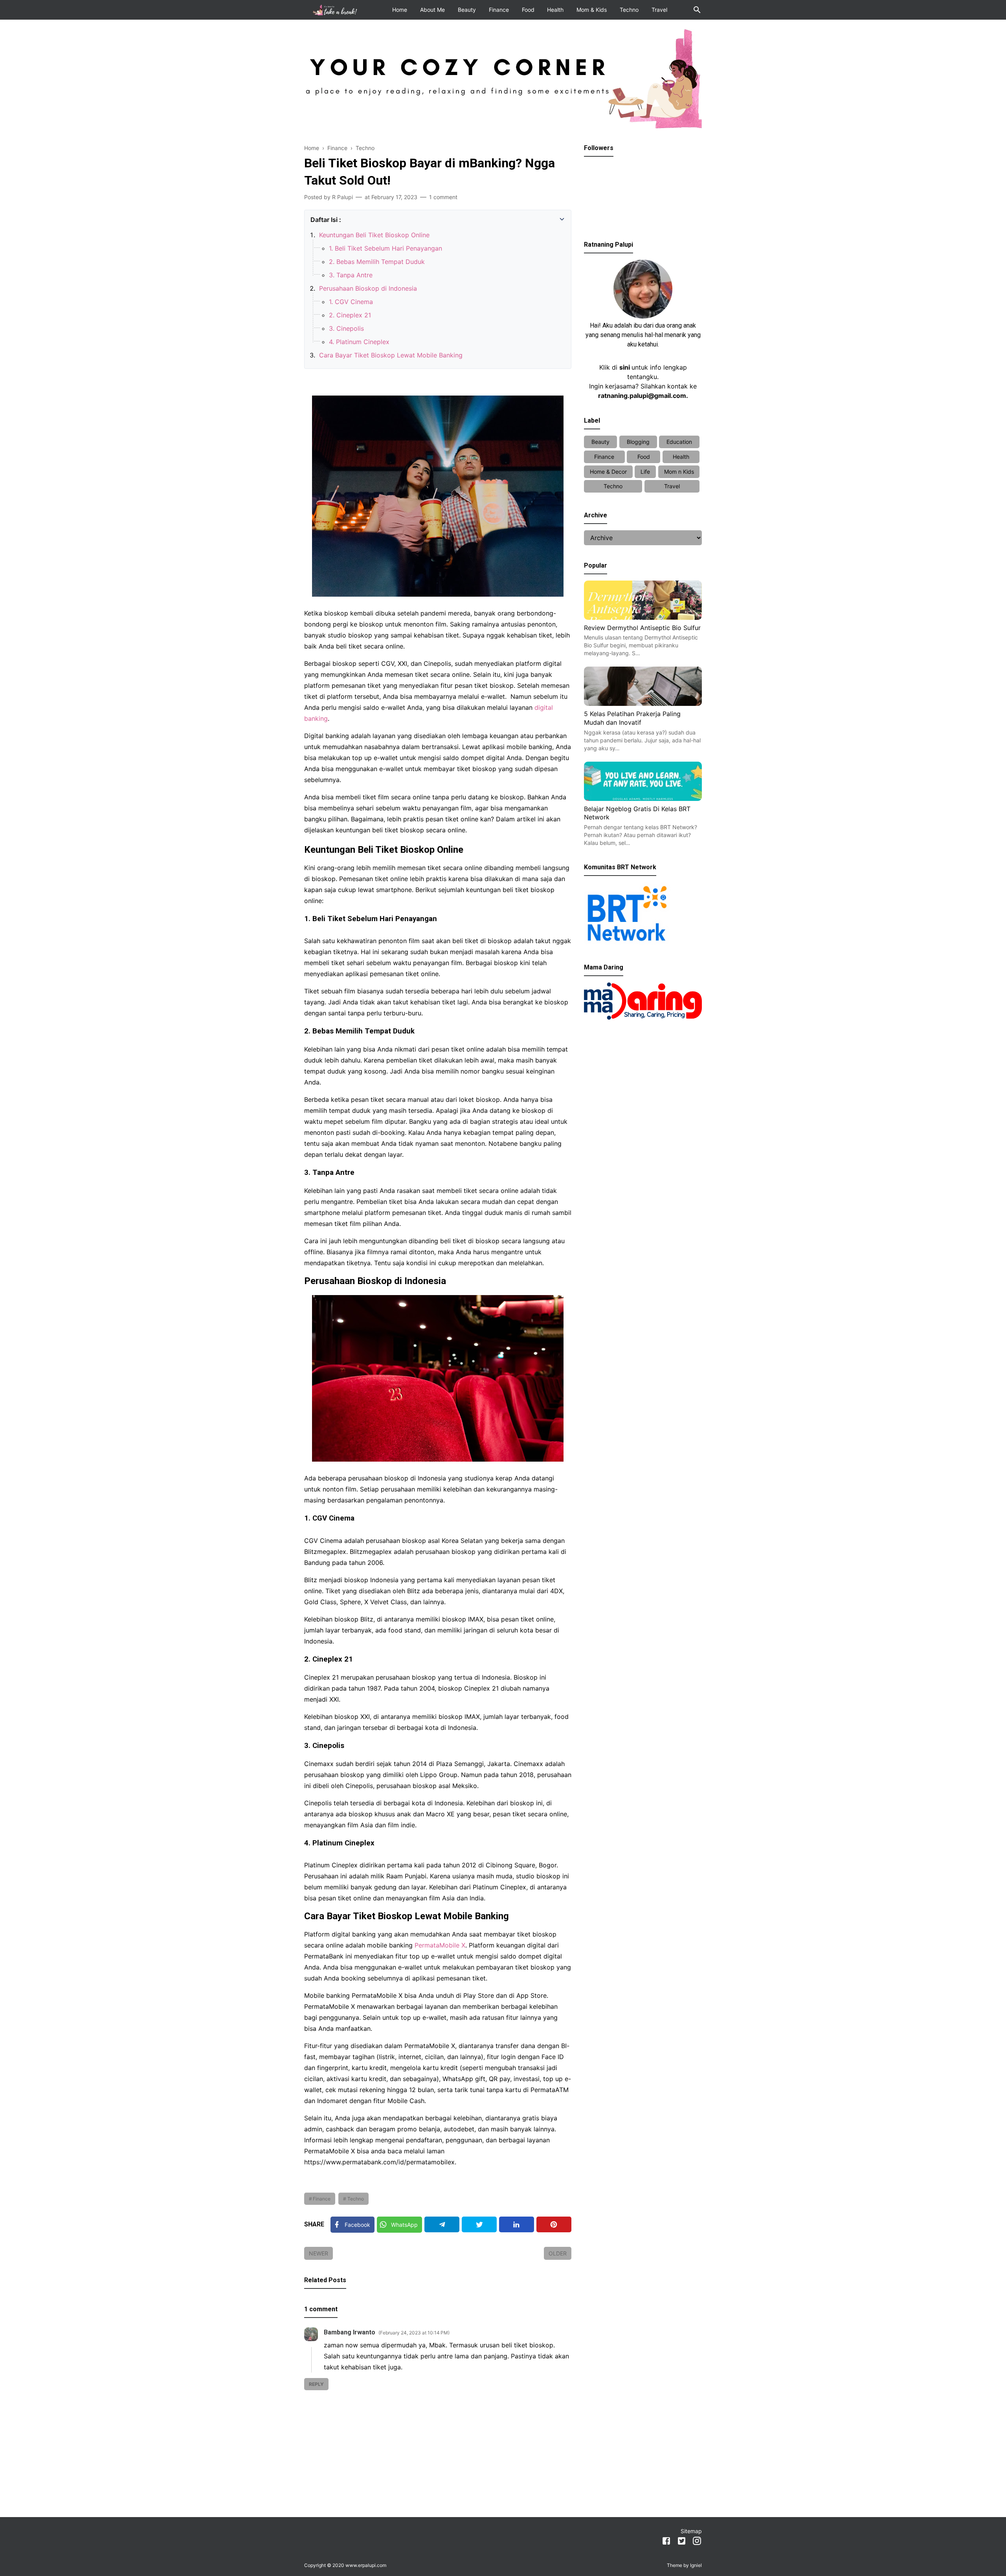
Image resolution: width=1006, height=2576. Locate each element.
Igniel (696, 2565)
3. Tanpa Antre (351, 275)
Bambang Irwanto (350, 2332)
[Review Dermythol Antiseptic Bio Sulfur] (643, 617)
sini (625, 367)
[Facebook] (666, 2542)
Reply (316, 2384)
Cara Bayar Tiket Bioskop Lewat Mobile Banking (391, 355)
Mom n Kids (679, 472)
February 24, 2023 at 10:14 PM (414, 2333)
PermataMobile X (440, 1945)
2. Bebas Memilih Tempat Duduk (377, 262)
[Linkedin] (517, 2224)
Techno (629, 10)
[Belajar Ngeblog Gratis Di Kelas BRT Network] (643, 799)
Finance (499, 10)
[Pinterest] (554, 2224)
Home (400, 10)
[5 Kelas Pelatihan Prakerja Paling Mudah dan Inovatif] (643, 704)
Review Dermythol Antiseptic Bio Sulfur (642, 628)
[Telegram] (442, 2224)
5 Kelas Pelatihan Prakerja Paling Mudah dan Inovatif (632, 718)
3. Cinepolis (346, 328)
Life (645, 472)
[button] (313, 217)
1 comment (443, 197)
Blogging (638, 442)
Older (558, 2253)
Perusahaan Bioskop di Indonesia (368, 288)
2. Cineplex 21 (350, 315)
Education (679, 442)
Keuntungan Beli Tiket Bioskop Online (374, 235)
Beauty (467, 10)
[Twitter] (479, 2224)
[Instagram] (697, 2542)
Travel (659, 10)
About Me (432, 10)
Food (528, 10)
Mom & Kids (592, 10)
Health (555, 10)
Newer (319, 2253)
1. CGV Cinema (351, 302)
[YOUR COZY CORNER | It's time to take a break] (336, 9)
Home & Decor (608, 472)
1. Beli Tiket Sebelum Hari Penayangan (386, 248)
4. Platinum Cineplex (359, 342)
